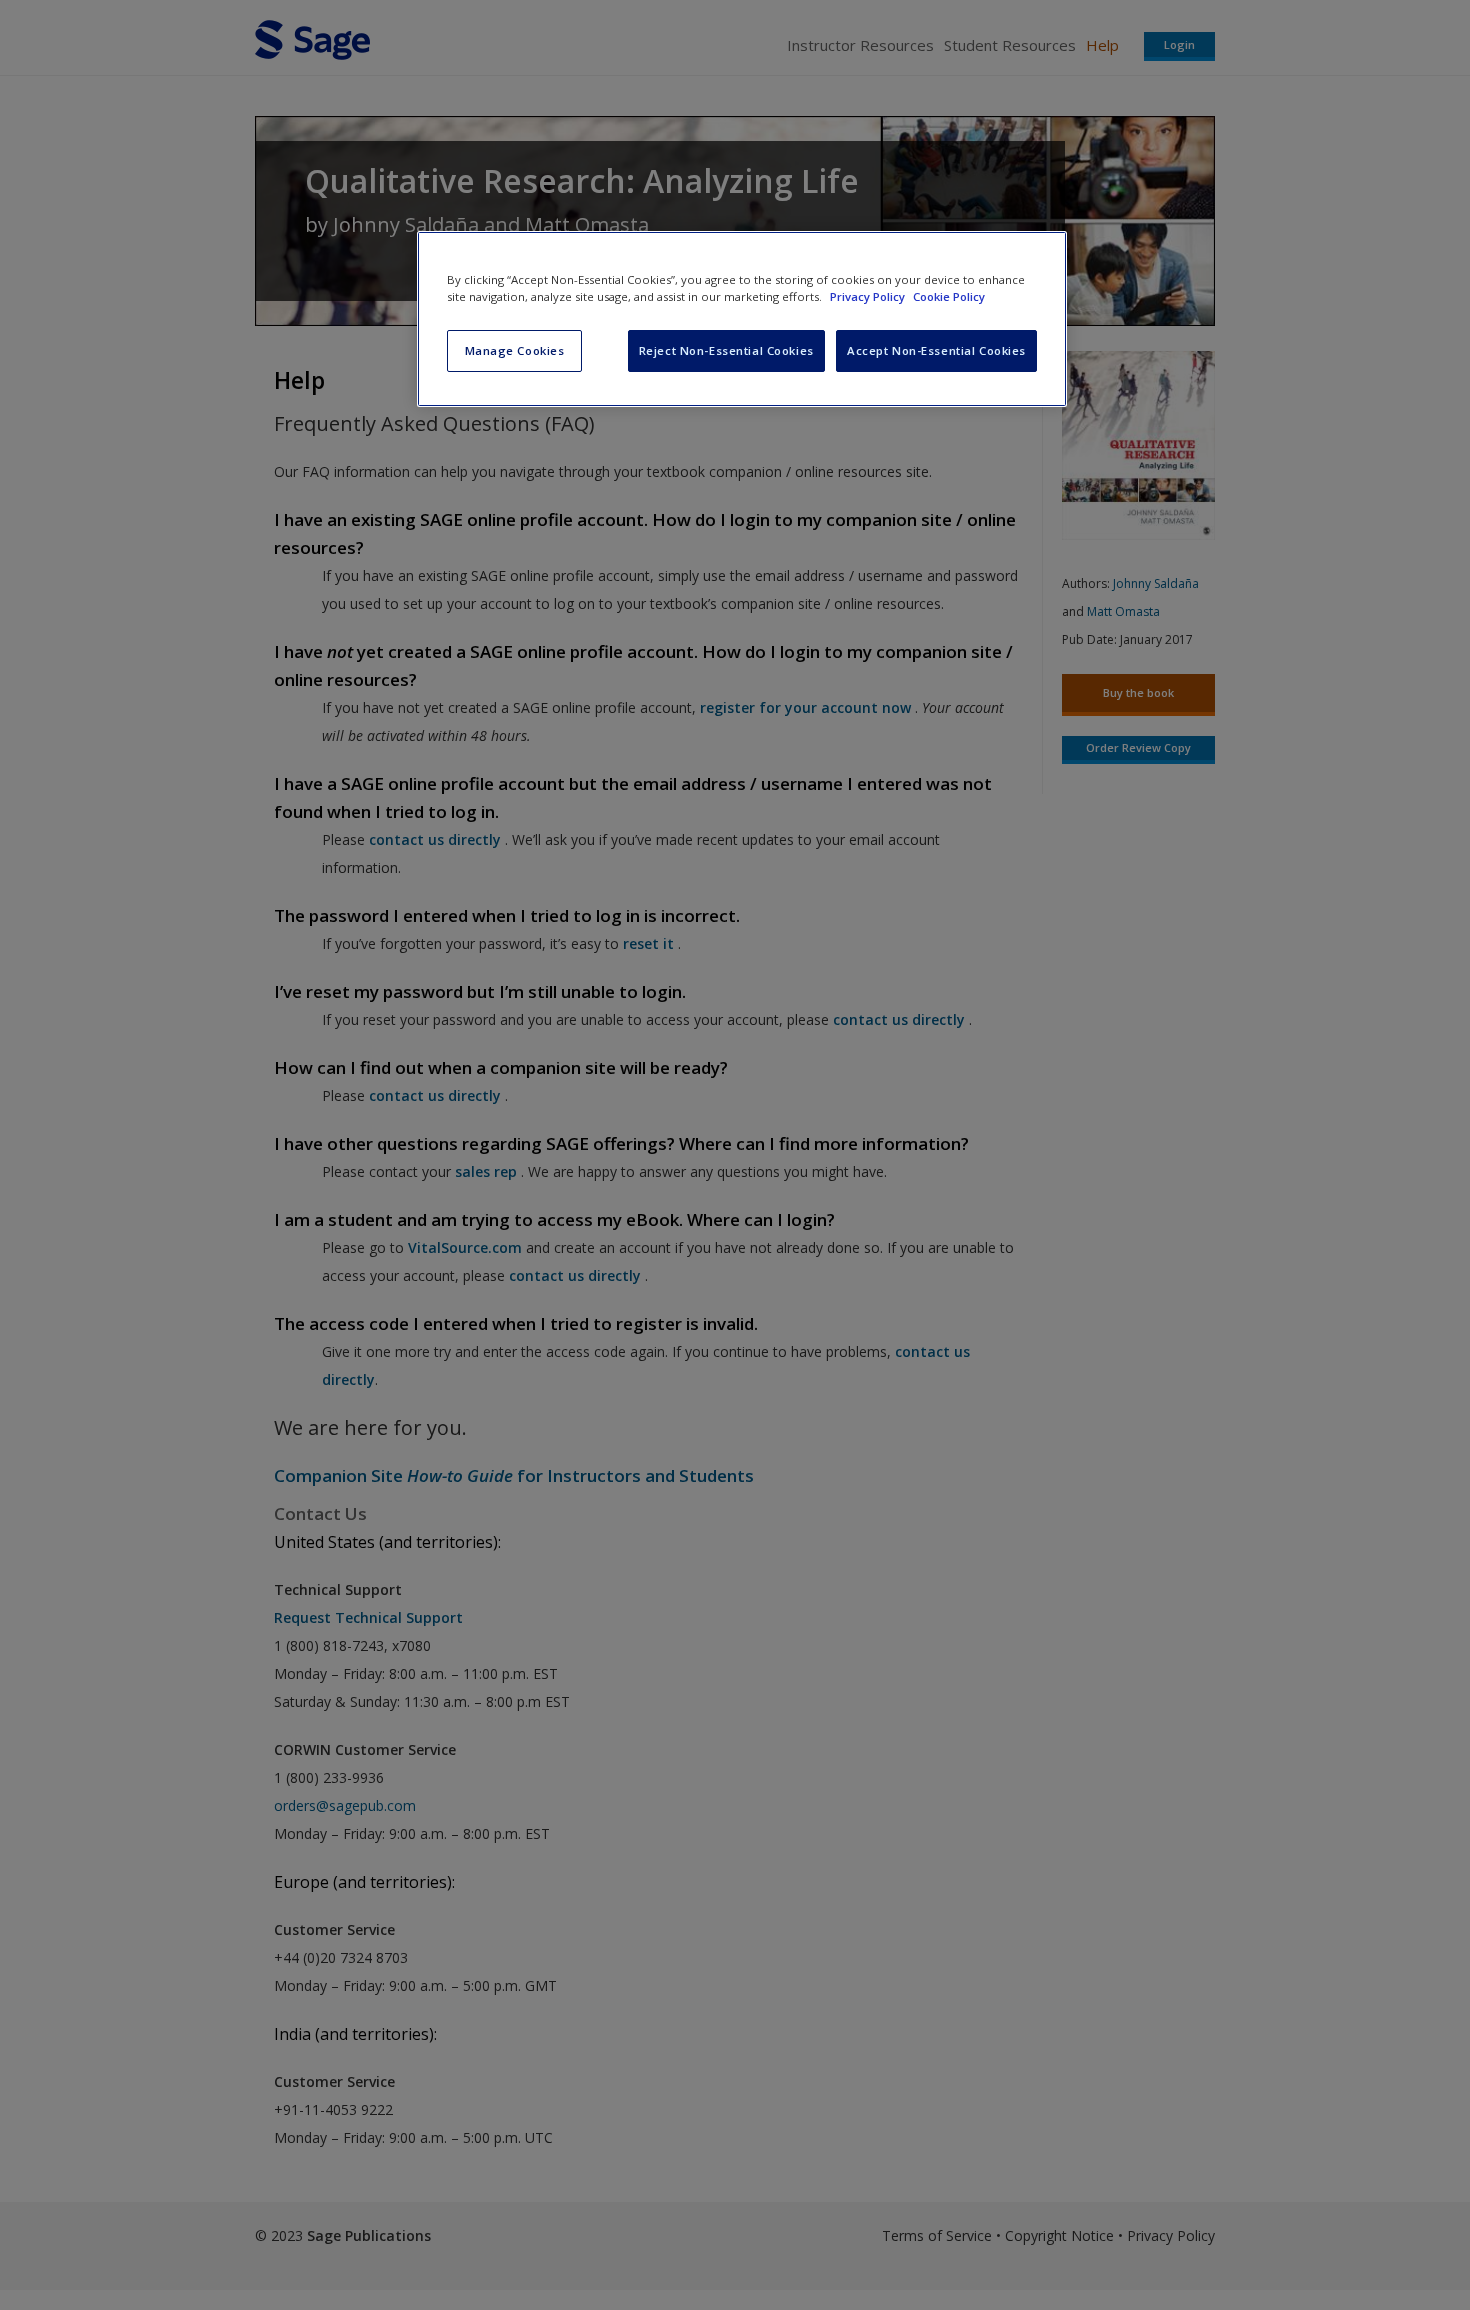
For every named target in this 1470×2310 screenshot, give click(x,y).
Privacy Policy (869, 296)
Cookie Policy (949, 296)
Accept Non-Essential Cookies (936, 350)
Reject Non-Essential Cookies (726, 350)
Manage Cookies (515, 350)
